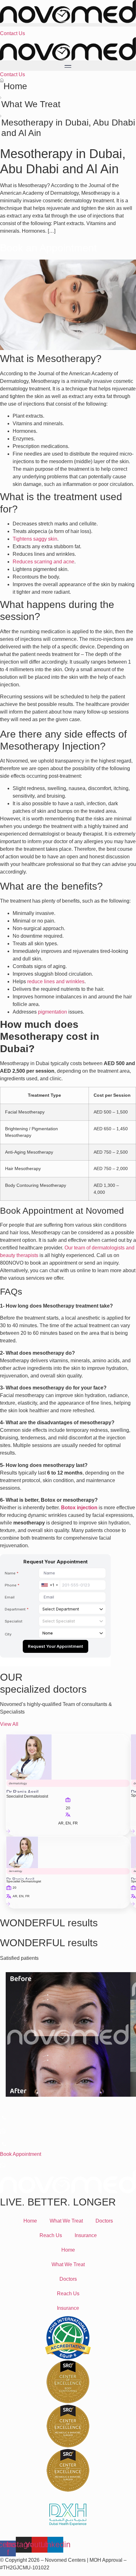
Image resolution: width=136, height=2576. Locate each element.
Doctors (104, 2221)
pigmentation (53, 1012)
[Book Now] (18, 1832)
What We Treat (31, 104)
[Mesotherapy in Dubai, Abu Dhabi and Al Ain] (1, 116)
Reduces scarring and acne (43, 562)
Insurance (86, 2235)
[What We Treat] (1, 97)
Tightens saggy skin (35, 539)
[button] (68, 25)
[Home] (2, 80)
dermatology (18, 1783)
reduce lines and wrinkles (56, 981)
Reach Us (51, 2235)
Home (15, 86)
